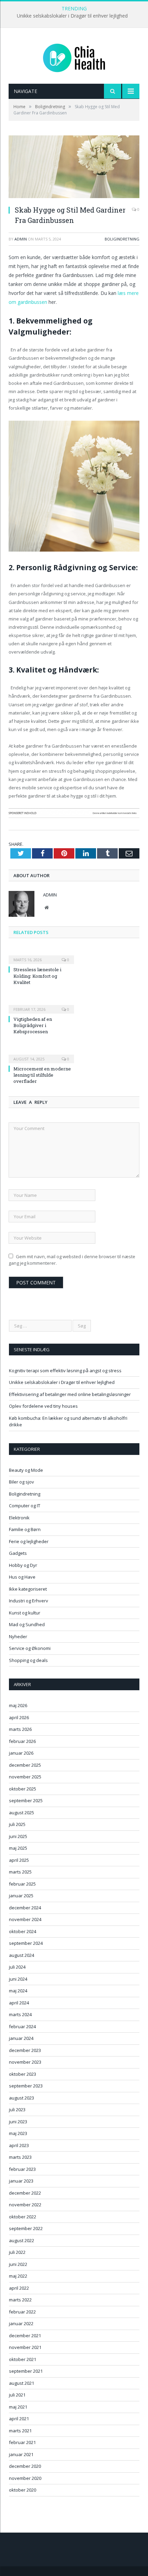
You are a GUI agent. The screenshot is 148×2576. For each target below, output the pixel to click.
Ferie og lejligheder (29, 1541)
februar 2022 (22, 2312)
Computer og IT (25, 1506)
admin (21, 239)
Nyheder (18, 1636)
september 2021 (26, 2371)
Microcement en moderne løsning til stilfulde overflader (42, 1075)
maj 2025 (18, 1848)
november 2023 (25, 2062)
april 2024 (19, 2003)
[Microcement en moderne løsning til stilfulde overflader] (41, 1054)
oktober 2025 (23, 1789)
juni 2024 (18, 1979)
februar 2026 (22, 1741)
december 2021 (25, 2336)
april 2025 (19, 1860)
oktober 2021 (23, 2359)
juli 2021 (17, 2395)
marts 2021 (20, 2431)
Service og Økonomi (30, 1648)
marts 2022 (20, 2300)
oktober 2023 (23, 2074)
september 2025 (26, 1800)
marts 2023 (20, 2157)
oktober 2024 (23, 1931)
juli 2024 (17, 1967)
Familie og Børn (25, 1529)
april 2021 (19, 2419)
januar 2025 (21, 1896)
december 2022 (25, 2193)
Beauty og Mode (26, 1470)
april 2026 (19, 1717)
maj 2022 (18, 2276)
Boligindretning (122, 239)
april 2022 (19, 2288)
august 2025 (22, 1813)
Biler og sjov (22, 1482)
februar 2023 (22, 2169)
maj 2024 (18, 1991)
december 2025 (25, 1765)
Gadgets (18, 1553)
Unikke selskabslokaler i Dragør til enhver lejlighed (72, 16)
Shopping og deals (28, 1660)
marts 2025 (20, 1872)
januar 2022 (21, 2323)
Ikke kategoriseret (28, 1589)
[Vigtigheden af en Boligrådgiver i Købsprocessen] (41, 1005)
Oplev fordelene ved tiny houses (43, 1406)
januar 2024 (21, 2038)
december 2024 (25, 1908)
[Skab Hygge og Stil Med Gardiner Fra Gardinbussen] (74, 168)
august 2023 (22, 2098)
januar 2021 (21, 2454)
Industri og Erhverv (29, 1601)
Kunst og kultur (25, 1613)
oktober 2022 (23, 2217)
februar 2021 (22, 2442)
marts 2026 (20, 1729)
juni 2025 (18, 1836)
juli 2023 (17, 2110)
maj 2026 (18, 1705)
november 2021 (25, 2347)
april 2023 (19, 2145)
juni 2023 (18, 2122)
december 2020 (25, 2466)
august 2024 (22, 1955)
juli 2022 (17, 2252)
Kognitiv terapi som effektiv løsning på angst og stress (65, 1371)
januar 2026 (21, 1753)
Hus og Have (22, 1577)
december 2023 (25, 2050)
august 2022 (22, 2240)
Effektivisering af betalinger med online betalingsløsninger (70, 1394)
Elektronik (19, 1518)
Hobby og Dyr (23, 1565)
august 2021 (22, 2383)
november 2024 (25, 1919)
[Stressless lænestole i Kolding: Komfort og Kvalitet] (41, 955)
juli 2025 (17, 1824)
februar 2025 (22, 1884)
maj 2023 (18, 2133)
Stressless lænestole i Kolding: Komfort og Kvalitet (37, 976)
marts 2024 (20, 2014)
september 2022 (26, 2228)
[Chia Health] (74, 57)
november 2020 (25, 2478)
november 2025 (25, 1777)
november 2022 (25, 2205)
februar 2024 (22, 2026)
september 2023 (26, 2086)
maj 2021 (18, 2407)
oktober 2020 (23, 2490)
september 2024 (26, 1943)
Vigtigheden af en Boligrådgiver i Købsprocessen (33, 1025)
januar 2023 (21, 2181)
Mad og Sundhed (27, 1624)
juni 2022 (18, 2264)
